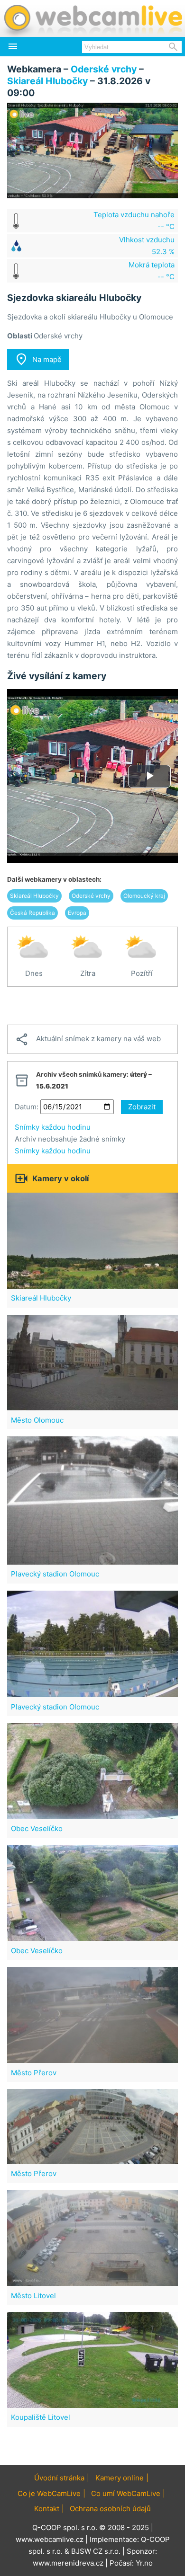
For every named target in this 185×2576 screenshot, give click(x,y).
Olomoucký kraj (144, 896)
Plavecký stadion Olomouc (55, 1574)
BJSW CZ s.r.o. (96, 2551)
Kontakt (47, 2509)
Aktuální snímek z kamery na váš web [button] (88, 1039)
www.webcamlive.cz (50, 2539)
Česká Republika (32, 913)
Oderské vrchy (104, 69)
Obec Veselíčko (37, 1828)
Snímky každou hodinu (53, 1127)
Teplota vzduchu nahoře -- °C (134, 221)
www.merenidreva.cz (68, 2563)
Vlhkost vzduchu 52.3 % (147, 246)
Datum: (27, 1107)
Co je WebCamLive (49, 2493)
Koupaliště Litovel (41, 2417)
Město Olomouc (37, 1420)
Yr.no (144, 2563)
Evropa (77, 913)
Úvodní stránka (59, 2478)
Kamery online (120, 2478)
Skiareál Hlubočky (47, 81)
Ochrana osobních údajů (110, 2509)
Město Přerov (34, 2073)
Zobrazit (142, 1107)
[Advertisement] (92, 1006)
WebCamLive (92, 18)
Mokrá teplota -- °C (152, 271)
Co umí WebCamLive (126, 2493)
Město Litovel (33, 2296)
